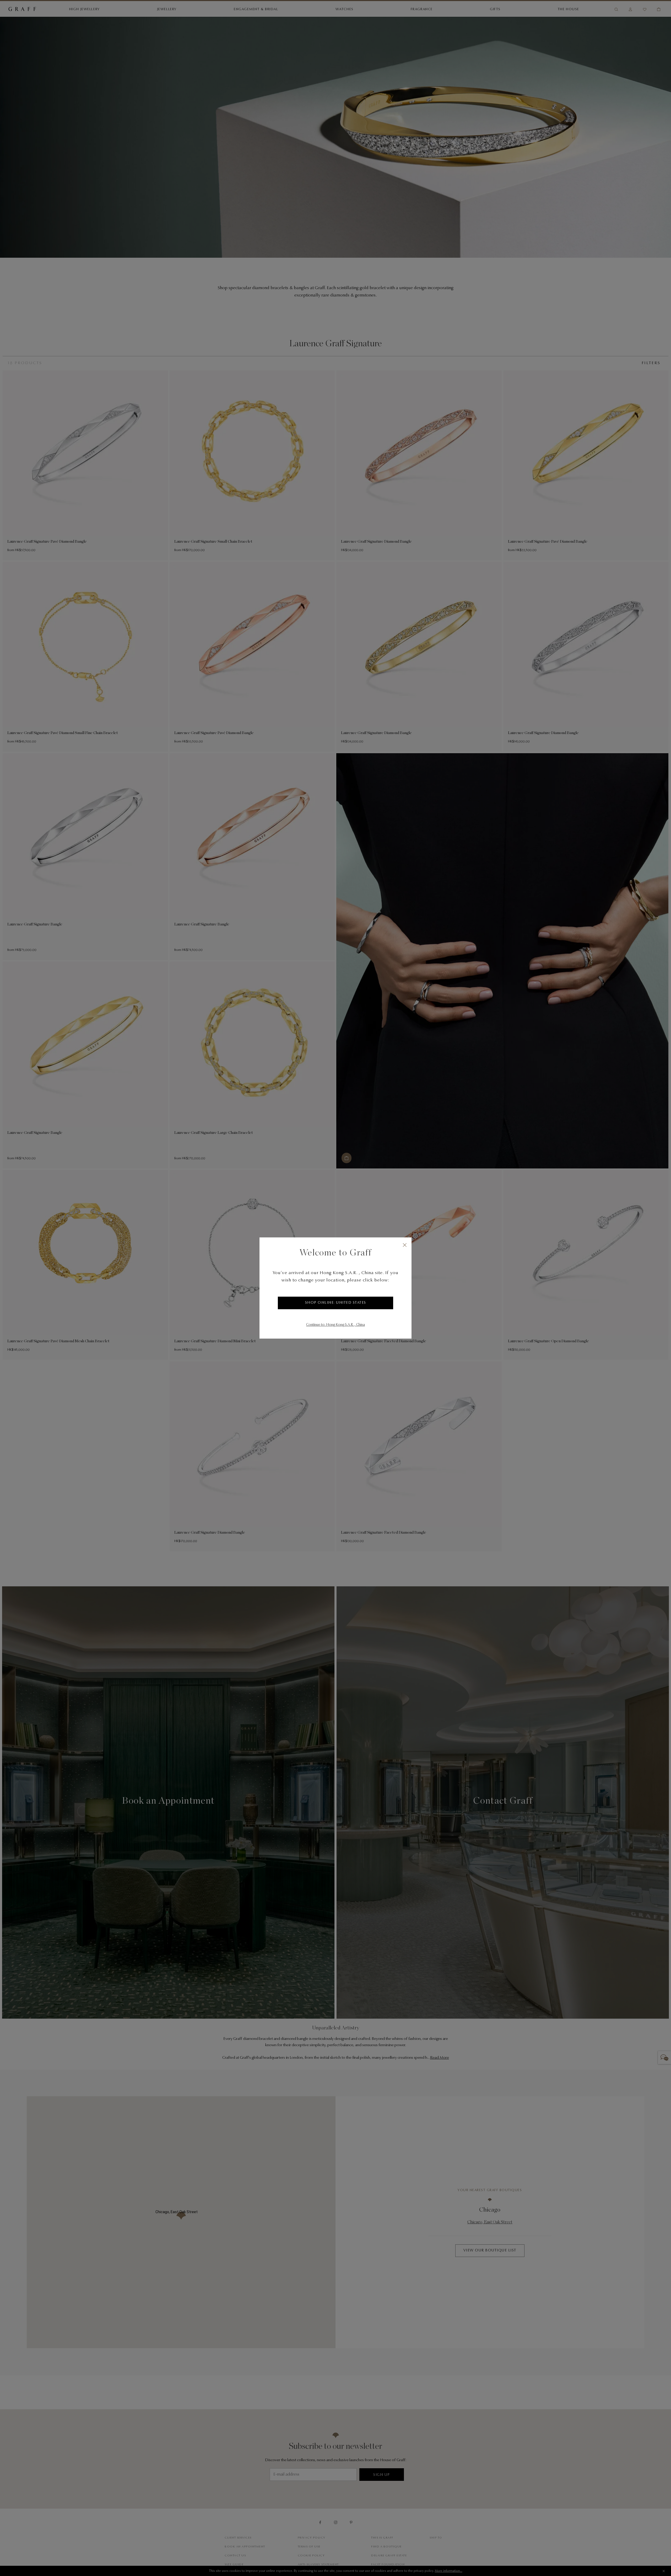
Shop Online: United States (336, 1303)
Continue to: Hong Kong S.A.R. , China (335, 1325)
